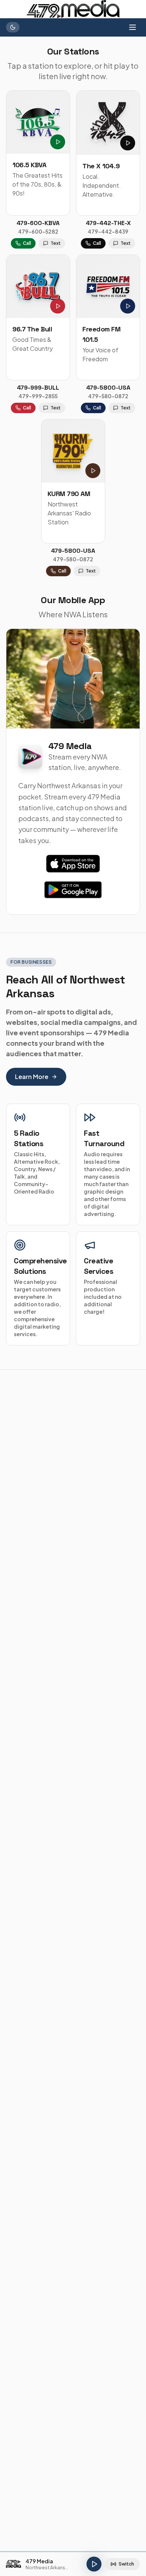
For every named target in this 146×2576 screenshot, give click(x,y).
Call (27, 243)
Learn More (32, 1077)
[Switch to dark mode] (13, 27)
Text (56, 243)
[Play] (94, 2564)
